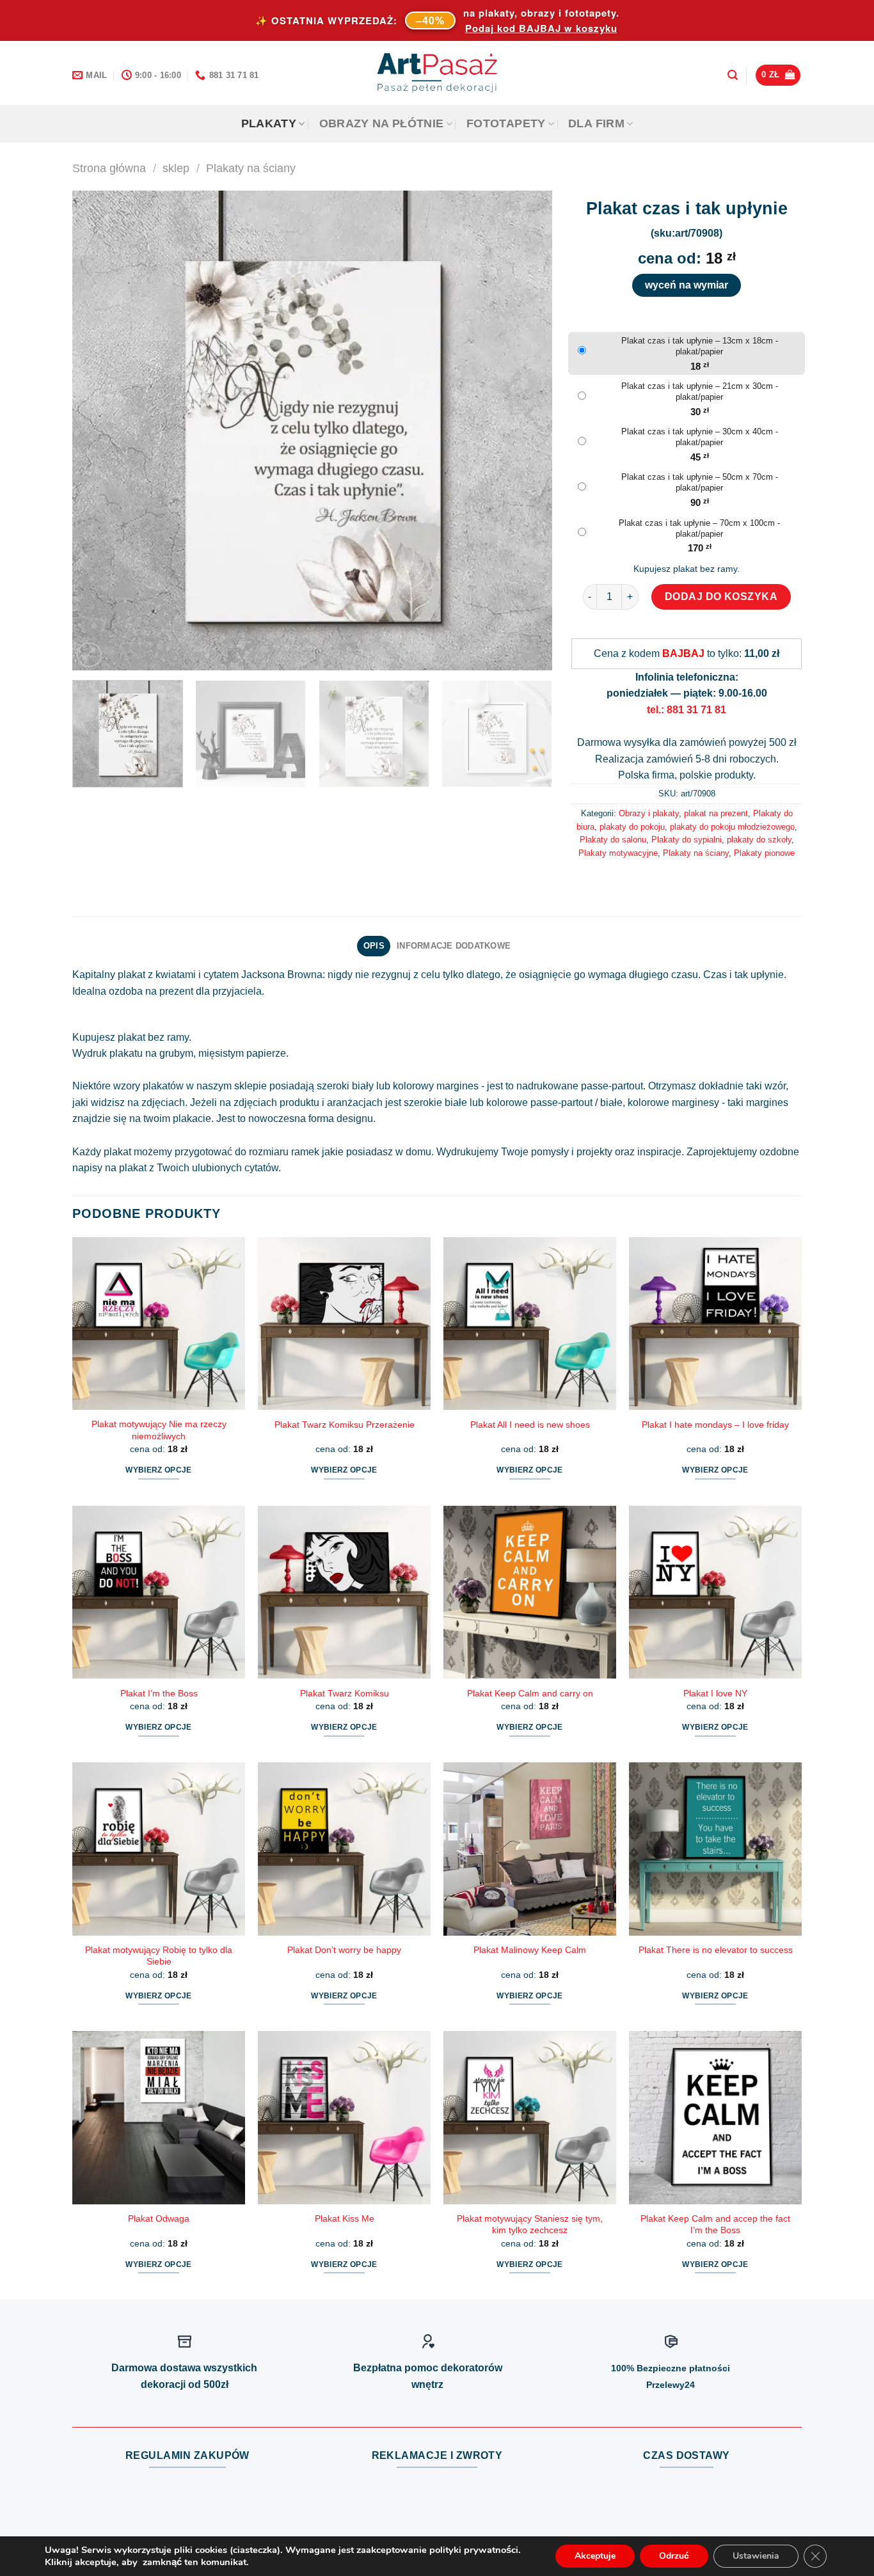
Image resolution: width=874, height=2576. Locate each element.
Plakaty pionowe (764, 853)
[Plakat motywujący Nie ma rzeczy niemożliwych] (159, 1324)
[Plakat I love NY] (715, 1592)
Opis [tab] (374, 946)
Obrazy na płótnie (382, 123)
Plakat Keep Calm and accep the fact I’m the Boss (715, 2224)
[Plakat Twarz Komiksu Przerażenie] (344, 1324)
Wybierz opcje (159, 1470)
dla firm (596, 123)
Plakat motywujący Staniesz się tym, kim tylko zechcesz (530, 2224)
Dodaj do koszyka (721, 597)
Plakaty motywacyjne (618, 853)
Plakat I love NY (715, 1693)
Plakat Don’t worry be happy (344, 1950)
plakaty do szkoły (759, 840)
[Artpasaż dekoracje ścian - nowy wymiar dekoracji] (437, 73)
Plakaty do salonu (613, 840)
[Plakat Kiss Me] (344, 2117)
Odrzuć (674, 2556)
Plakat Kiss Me (345, 2218)
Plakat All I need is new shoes (530, 1425)
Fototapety (506, 123)
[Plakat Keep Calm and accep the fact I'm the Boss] (715, 2117)
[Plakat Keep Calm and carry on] (530, 1592)
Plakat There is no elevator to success (716, 1950)
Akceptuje (595, 2556)
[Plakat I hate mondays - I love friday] (715, 1324)
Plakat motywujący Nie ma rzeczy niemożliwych (159, 1430)
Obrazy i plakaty (649, 813)
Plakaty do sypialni (687, 840)
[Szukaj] (733, 75)
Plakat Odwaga (159, 2218)
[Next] (527, 431)
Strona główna (109, 168)
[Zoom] (89, 655)
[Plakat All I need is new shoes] (530, 1324)
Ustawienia (756, 2556)
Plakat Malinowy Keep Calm (530, 1950)
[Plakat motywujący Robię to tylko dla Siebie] (159, 1849)
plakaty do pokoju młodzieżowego (732, 827)
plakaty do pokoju (632, 827)
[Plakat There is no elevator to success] (715, 1849)
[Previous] (98, 431)
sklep (176, 168)
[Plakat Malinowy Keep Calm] (530, 1849)
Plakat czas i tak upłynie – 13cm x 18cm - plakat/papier (700, 346)
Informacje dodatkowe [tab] (454, 946)
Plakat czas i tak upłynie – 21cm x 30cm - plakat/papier (700, 391)
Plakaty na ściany (251, 168)
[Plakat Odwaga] (159, 2117)
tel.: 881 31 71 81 (687, 710)
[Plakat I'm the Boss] (159, 1592)
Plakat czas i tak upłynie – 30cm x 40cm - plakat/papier (700, 437)
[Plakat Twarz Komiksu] (344, 1592)
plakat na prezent (716, 813)
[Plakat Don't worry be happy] (344, 1849)
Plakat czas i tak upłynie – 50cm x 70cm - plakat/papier (700, 482)
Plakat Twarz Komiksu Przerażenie (345, 1425)
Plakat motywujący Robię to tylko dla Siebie (159, 1956)
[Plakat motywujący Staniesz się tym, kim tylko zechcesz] (530, 2117)
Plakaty (269, 123)
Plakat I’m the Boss (159, 1693)
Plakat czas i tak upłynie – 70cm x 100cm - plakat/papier (699, 528)
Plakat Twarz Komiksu (345, 1693)
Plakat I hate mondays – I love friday (715, 1425)
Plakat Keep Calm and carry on (530, 1693)
